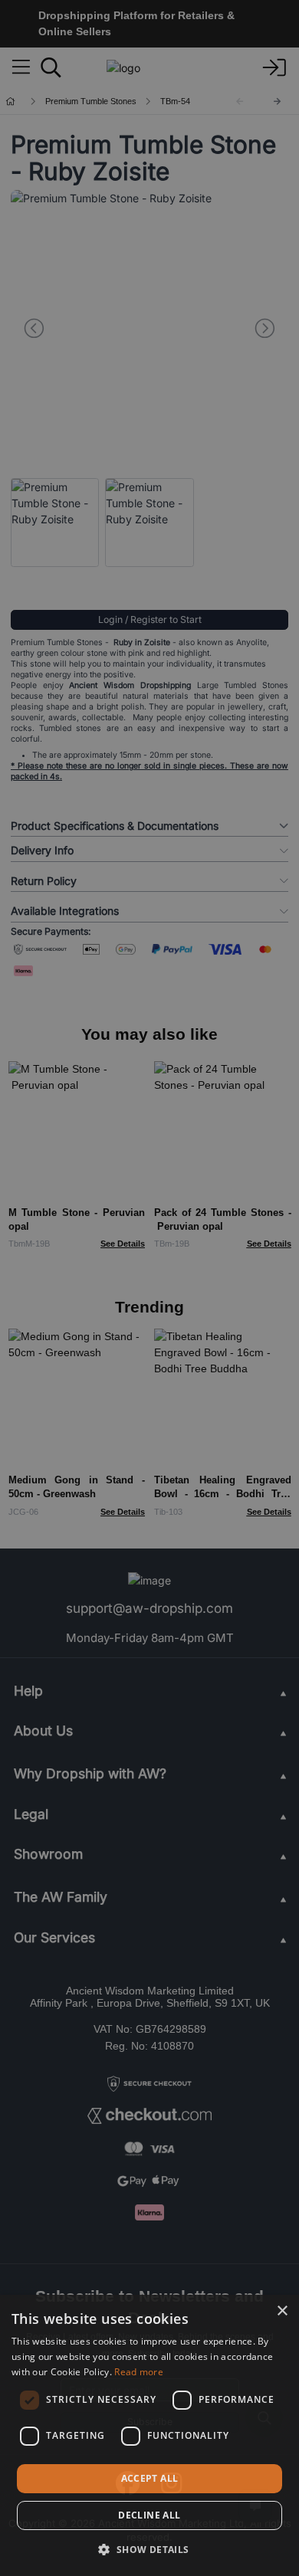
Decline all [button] (149, 2515)
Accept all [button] (150, 2478)
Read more (139, 2372)
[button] (149, 2549)
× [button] (282, 2311)
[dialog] (149, 2435)
